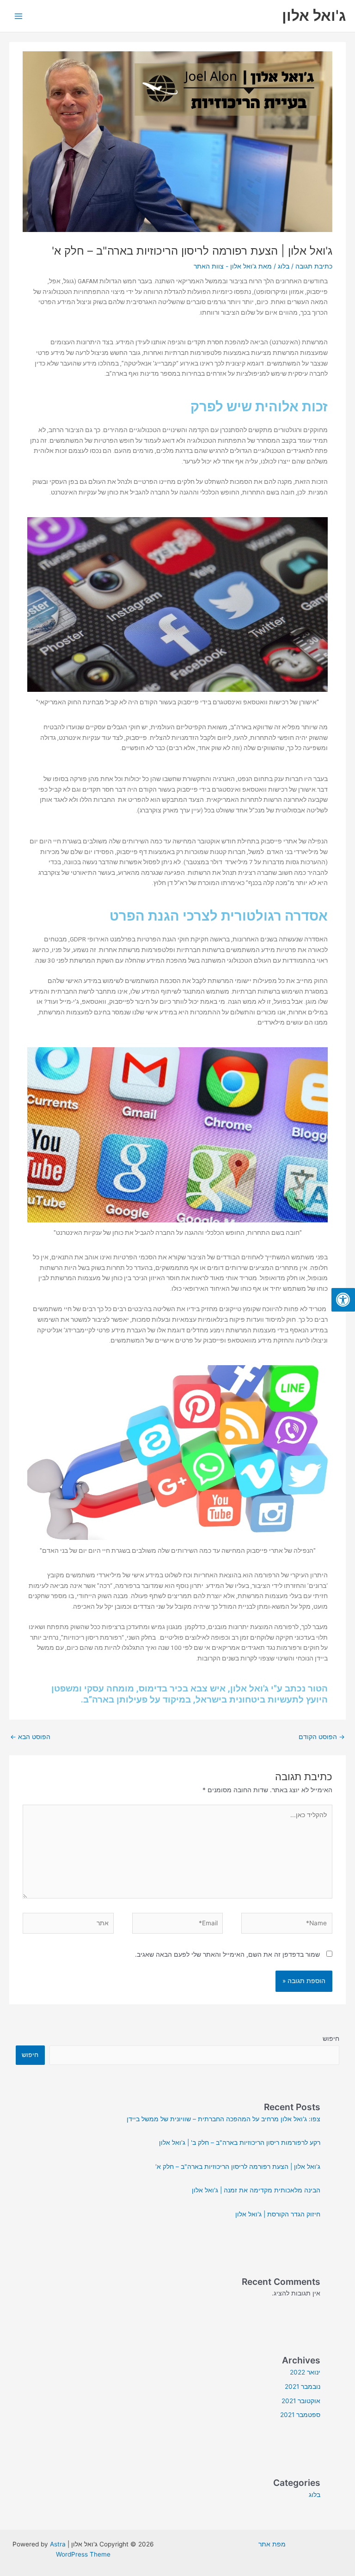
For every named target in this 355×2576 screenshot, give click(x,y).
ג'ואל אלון (314, 15)
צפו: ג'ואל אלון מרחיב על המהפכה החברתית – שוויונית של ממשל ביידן (223, 2119)
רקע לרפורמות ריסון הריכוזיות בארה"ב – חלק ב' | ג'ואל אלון (240, 2143)
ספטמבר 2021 (300, 2415)
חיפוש (331, 2039)
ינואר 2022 (305, 2372)
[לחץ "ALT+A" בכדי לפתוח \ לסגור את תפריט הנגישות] (343, 1300)
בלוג (284, 266)
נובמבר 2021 (303, 2387)
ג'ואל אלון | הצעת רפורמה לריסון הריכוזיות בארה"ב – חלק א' (238, 2167)
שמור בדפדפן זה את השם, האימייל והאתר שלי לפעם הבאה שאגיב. (227, 1954)
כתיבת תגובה (314, 266)
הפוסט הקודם (322, 1737)
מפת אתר (272, 2544)
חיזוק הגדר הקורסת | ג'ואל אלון (278, 2214)
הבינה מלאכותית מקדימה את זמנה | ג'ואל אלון (256, 2190)
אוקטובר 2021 (301, 2401)
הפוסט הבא (30, 1737)
